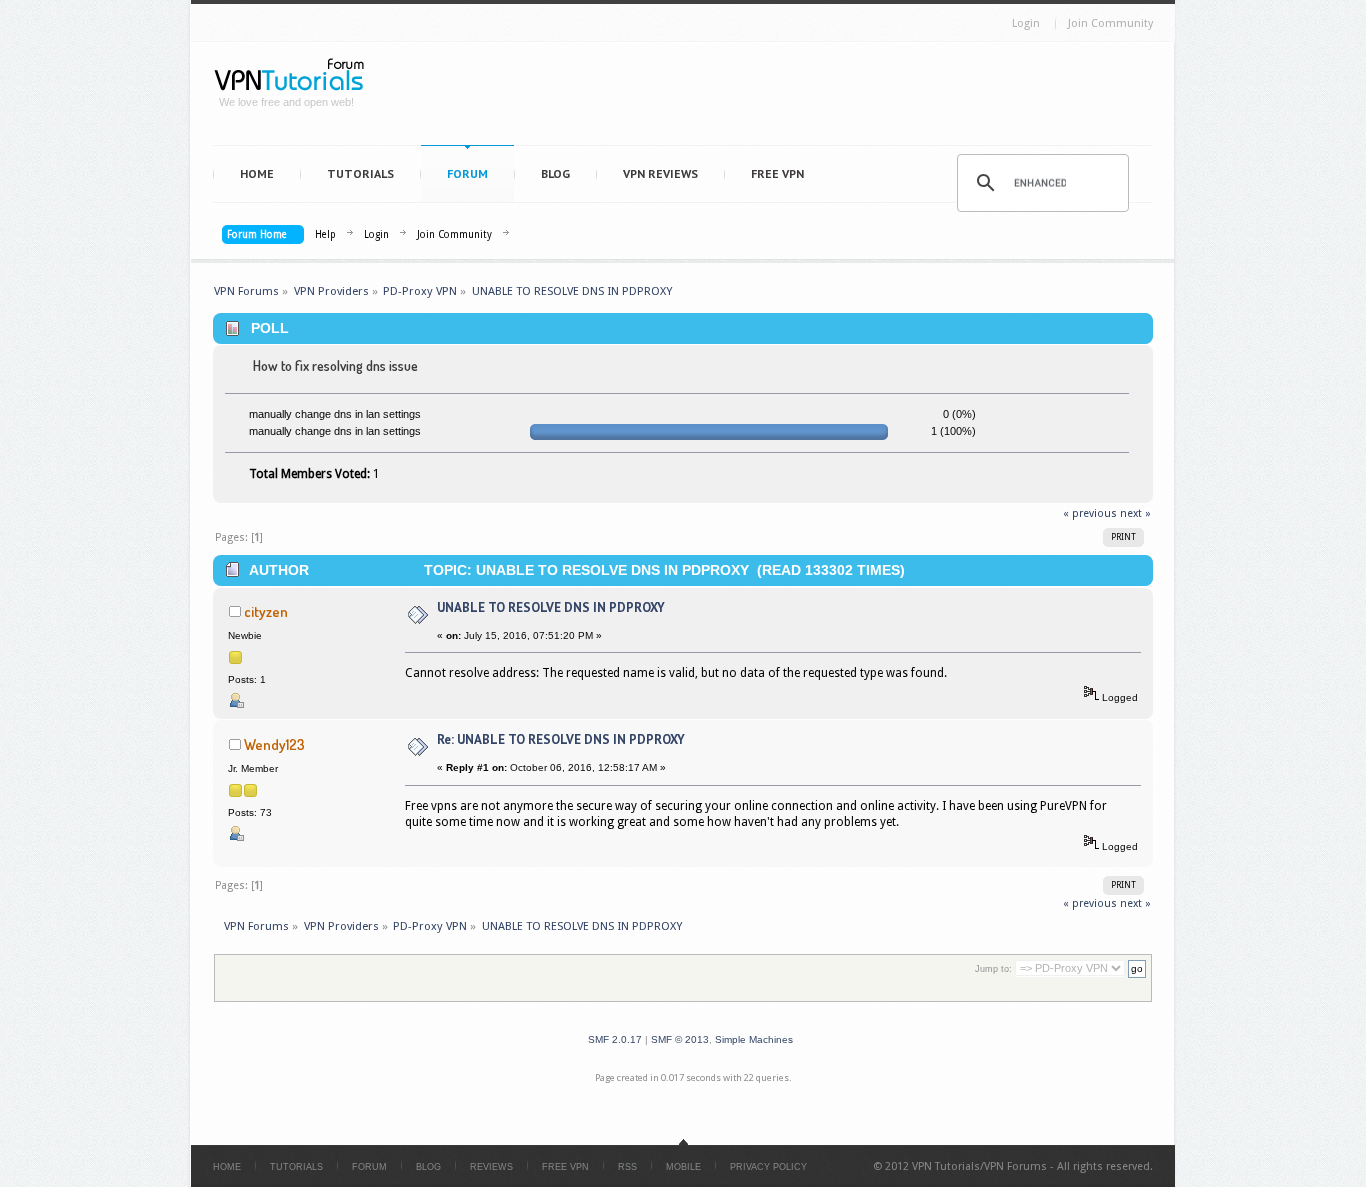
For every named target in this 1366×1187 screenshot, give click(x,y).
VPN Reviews (660, 173)
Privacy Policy (768, 1167)
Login (1026, 23)
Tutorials (360, 173)
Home (257, 173)
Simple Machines (754, 1039)
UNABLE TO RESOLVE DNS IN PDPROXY (551, 607)
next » (1135, 513)
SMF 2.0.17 (615, 1039)
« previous (1090, 513)
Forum (467, 173)
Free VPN (777, 173)
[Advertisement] (769, 98)
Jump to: (993, 969)
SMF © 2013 (680, 1039)
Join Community (1110, 23)
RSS (627, 1167)
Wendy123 (274, 744)
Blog (555, 173)
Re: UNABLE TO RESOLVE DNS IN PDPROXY (561, 739)
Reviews (491, 1167)
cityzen (266, 611)
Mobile (683, 1167)
